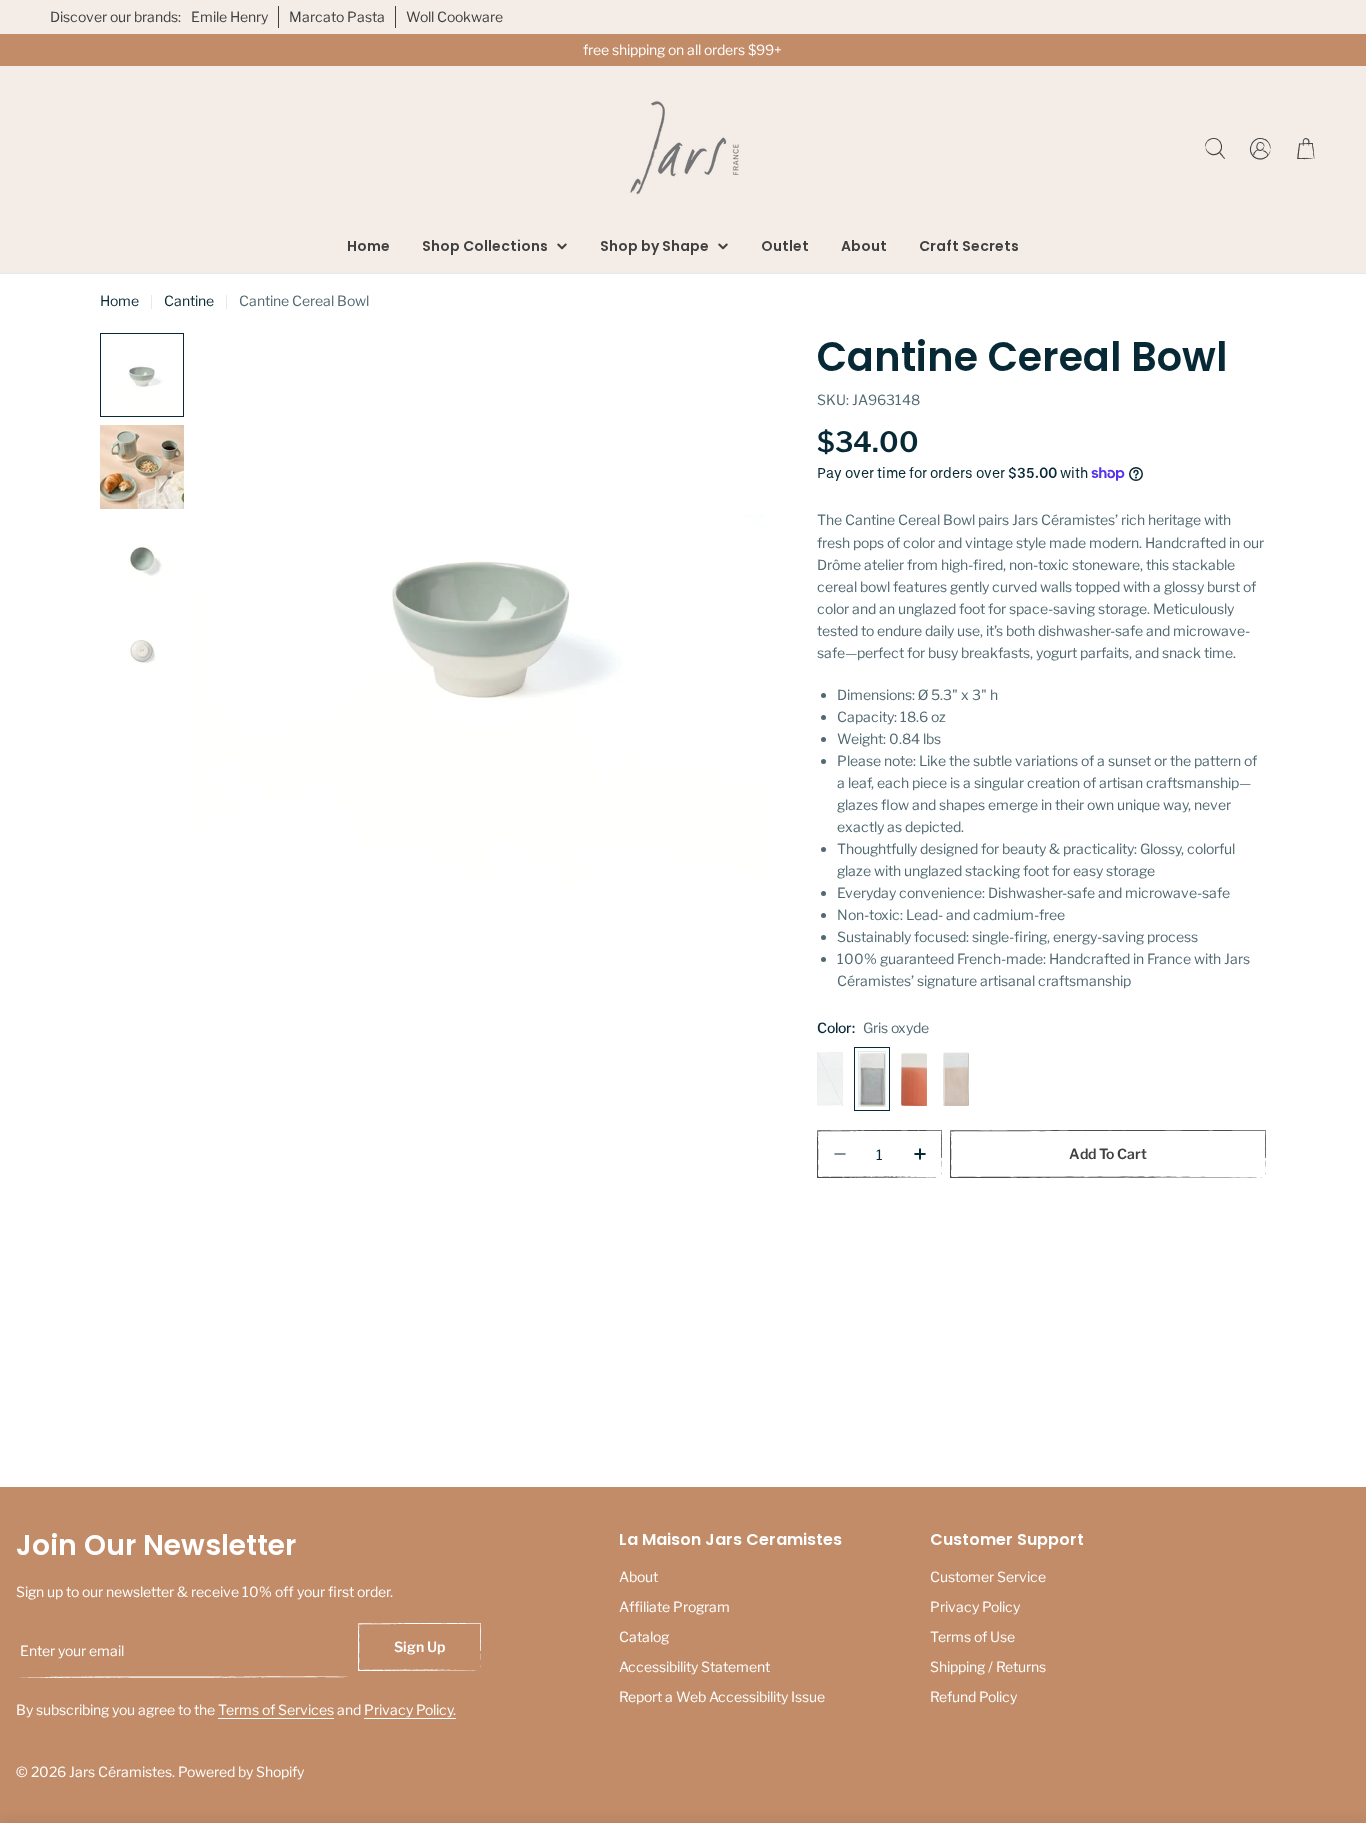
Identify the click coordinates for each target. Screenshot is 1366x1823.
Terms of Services (276, 1709)
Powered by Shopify (241, 1771)
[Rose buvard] (956, 1079)
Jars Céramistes (120, 1771)
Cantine (189, 300)
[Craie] (830, 1079)
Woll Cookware (454, 16)
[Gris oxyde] (872, 1079)
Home (119, 300)
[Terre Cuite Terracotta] (914, 1079)
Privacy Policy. (410, 1709)
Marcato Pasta (337, 16)
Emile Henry (229, 16)
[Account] (1260, 148)
